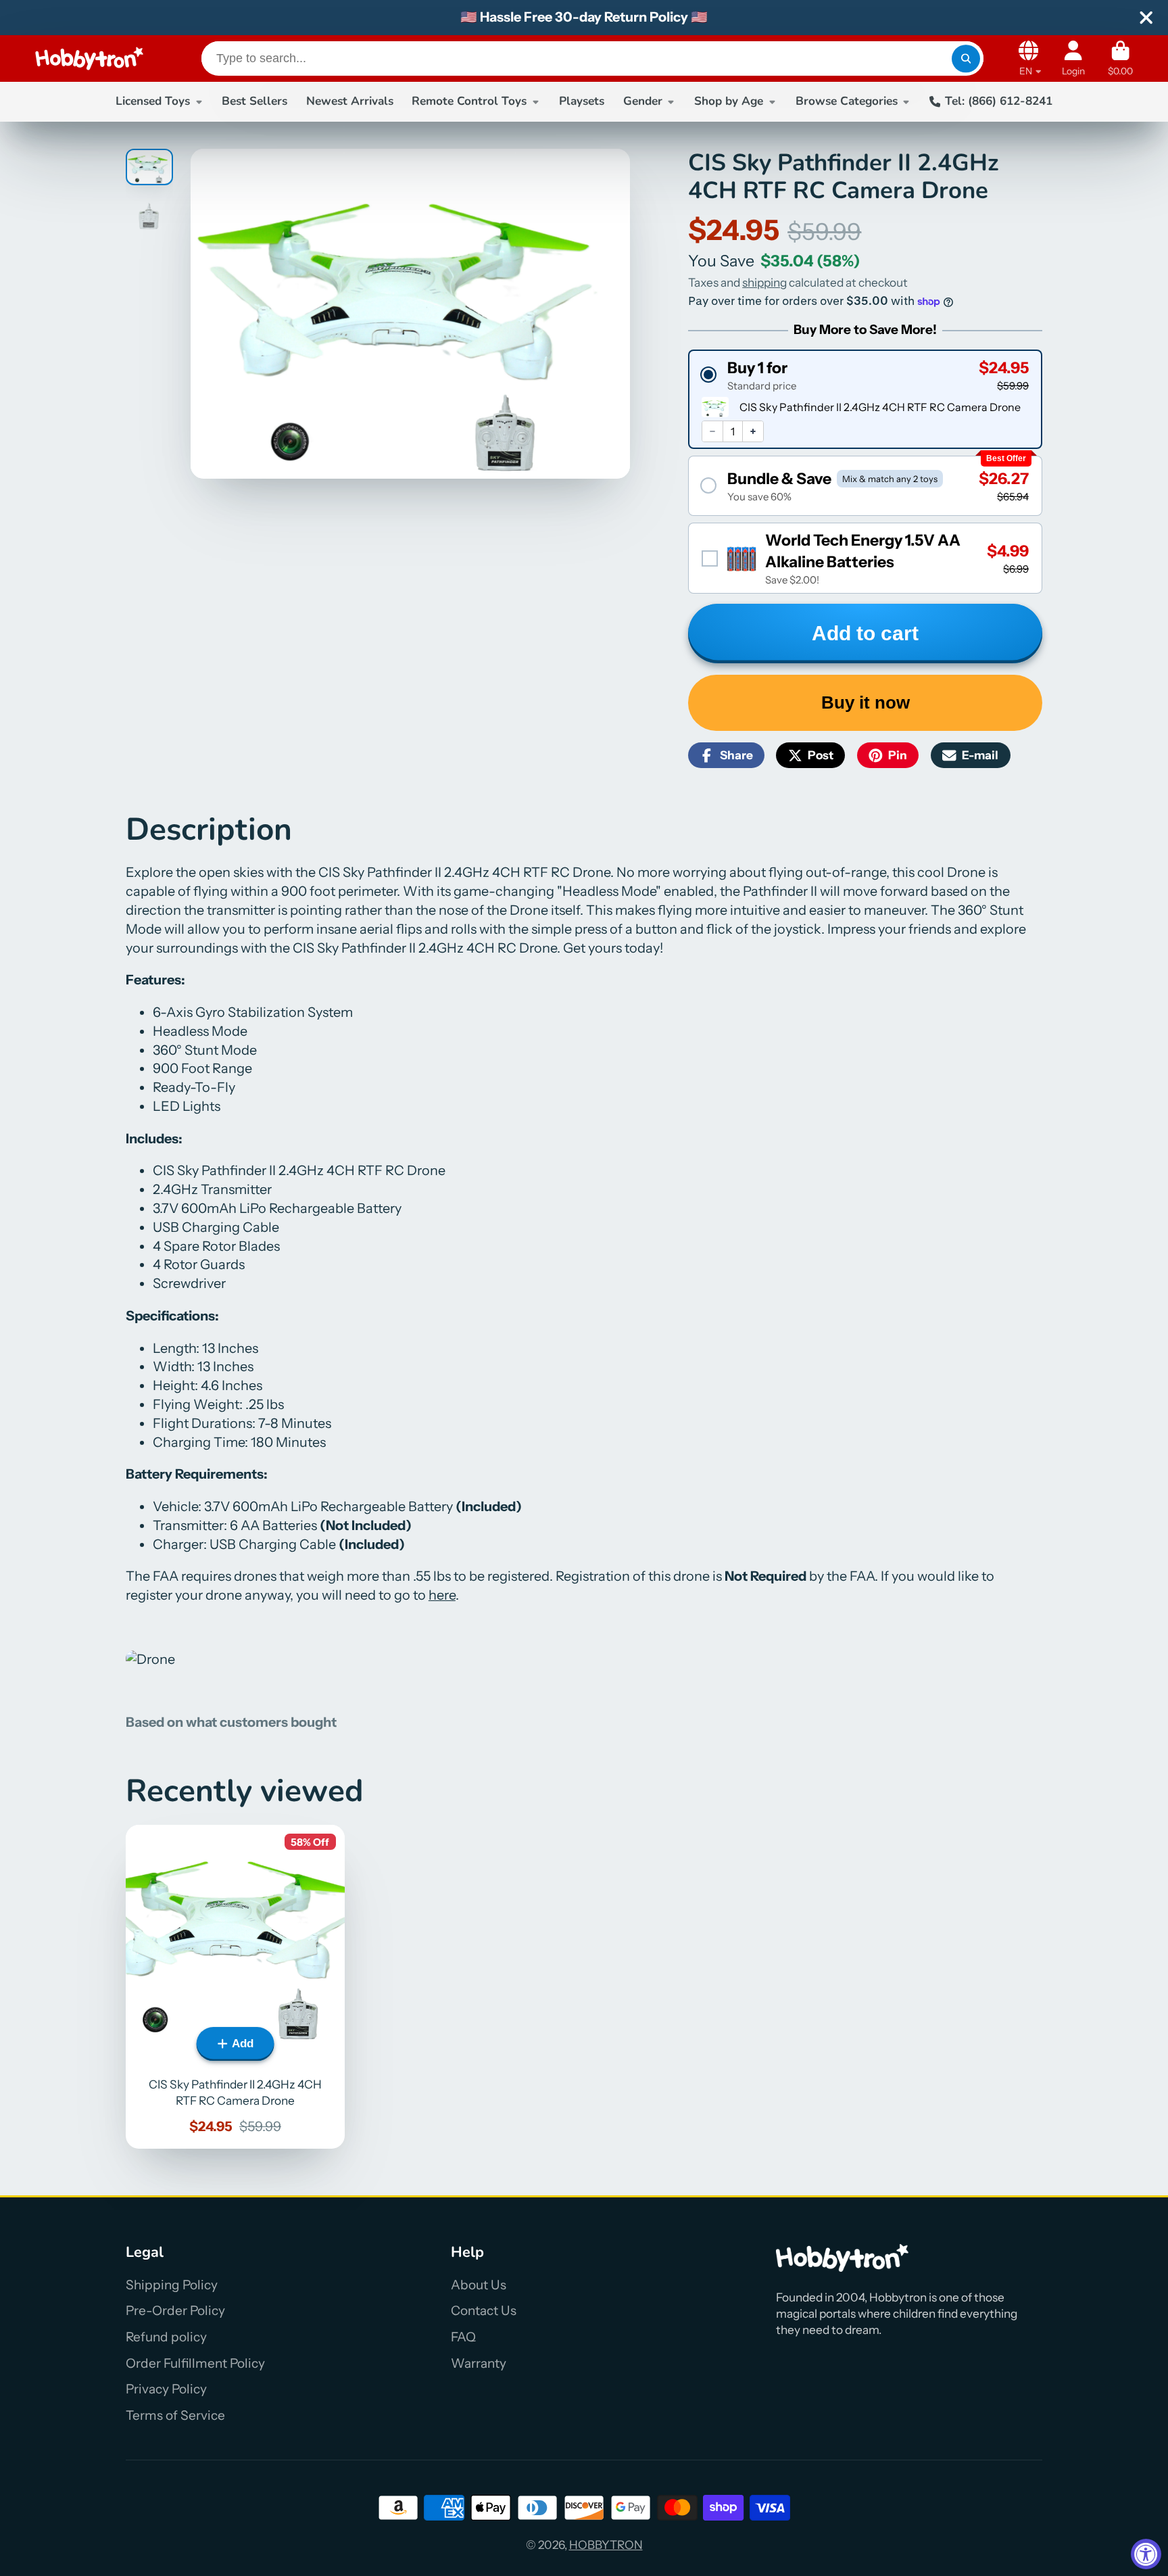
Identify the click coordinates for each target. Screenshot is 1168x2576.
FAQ (463, 2337)
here (442, 1595)
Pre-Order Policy (175, 2311)
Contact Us (484, 2311)
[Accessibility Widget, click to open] (1146, 2554)
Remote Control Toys (469, 101)
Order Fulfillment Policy (195, 2363)
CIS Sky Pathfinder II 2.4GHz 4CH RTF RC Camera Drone (235, 1987)
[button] (865, 375)
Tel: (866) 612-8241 (999, 101)
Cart (1120, 59)
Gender (643, 101)
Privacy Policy (166, 2389)
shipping (764, 282)
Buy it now (866, 702)
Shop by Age (729, 101)
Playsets (582, 101)
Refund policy (166, 2337)
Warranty (479, 2363)
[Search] (966, 58)
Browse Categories (847, 101)
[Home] (89, 58)
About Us (479, 2285)
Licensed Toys (153, 101)
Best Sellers (254, 101)
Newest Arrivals (350, 101)
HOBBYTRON (606, 2545)
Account (1073, 59)
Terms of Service (175, 2415)
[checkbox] (865, 558)
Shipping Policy (172, 2285)
